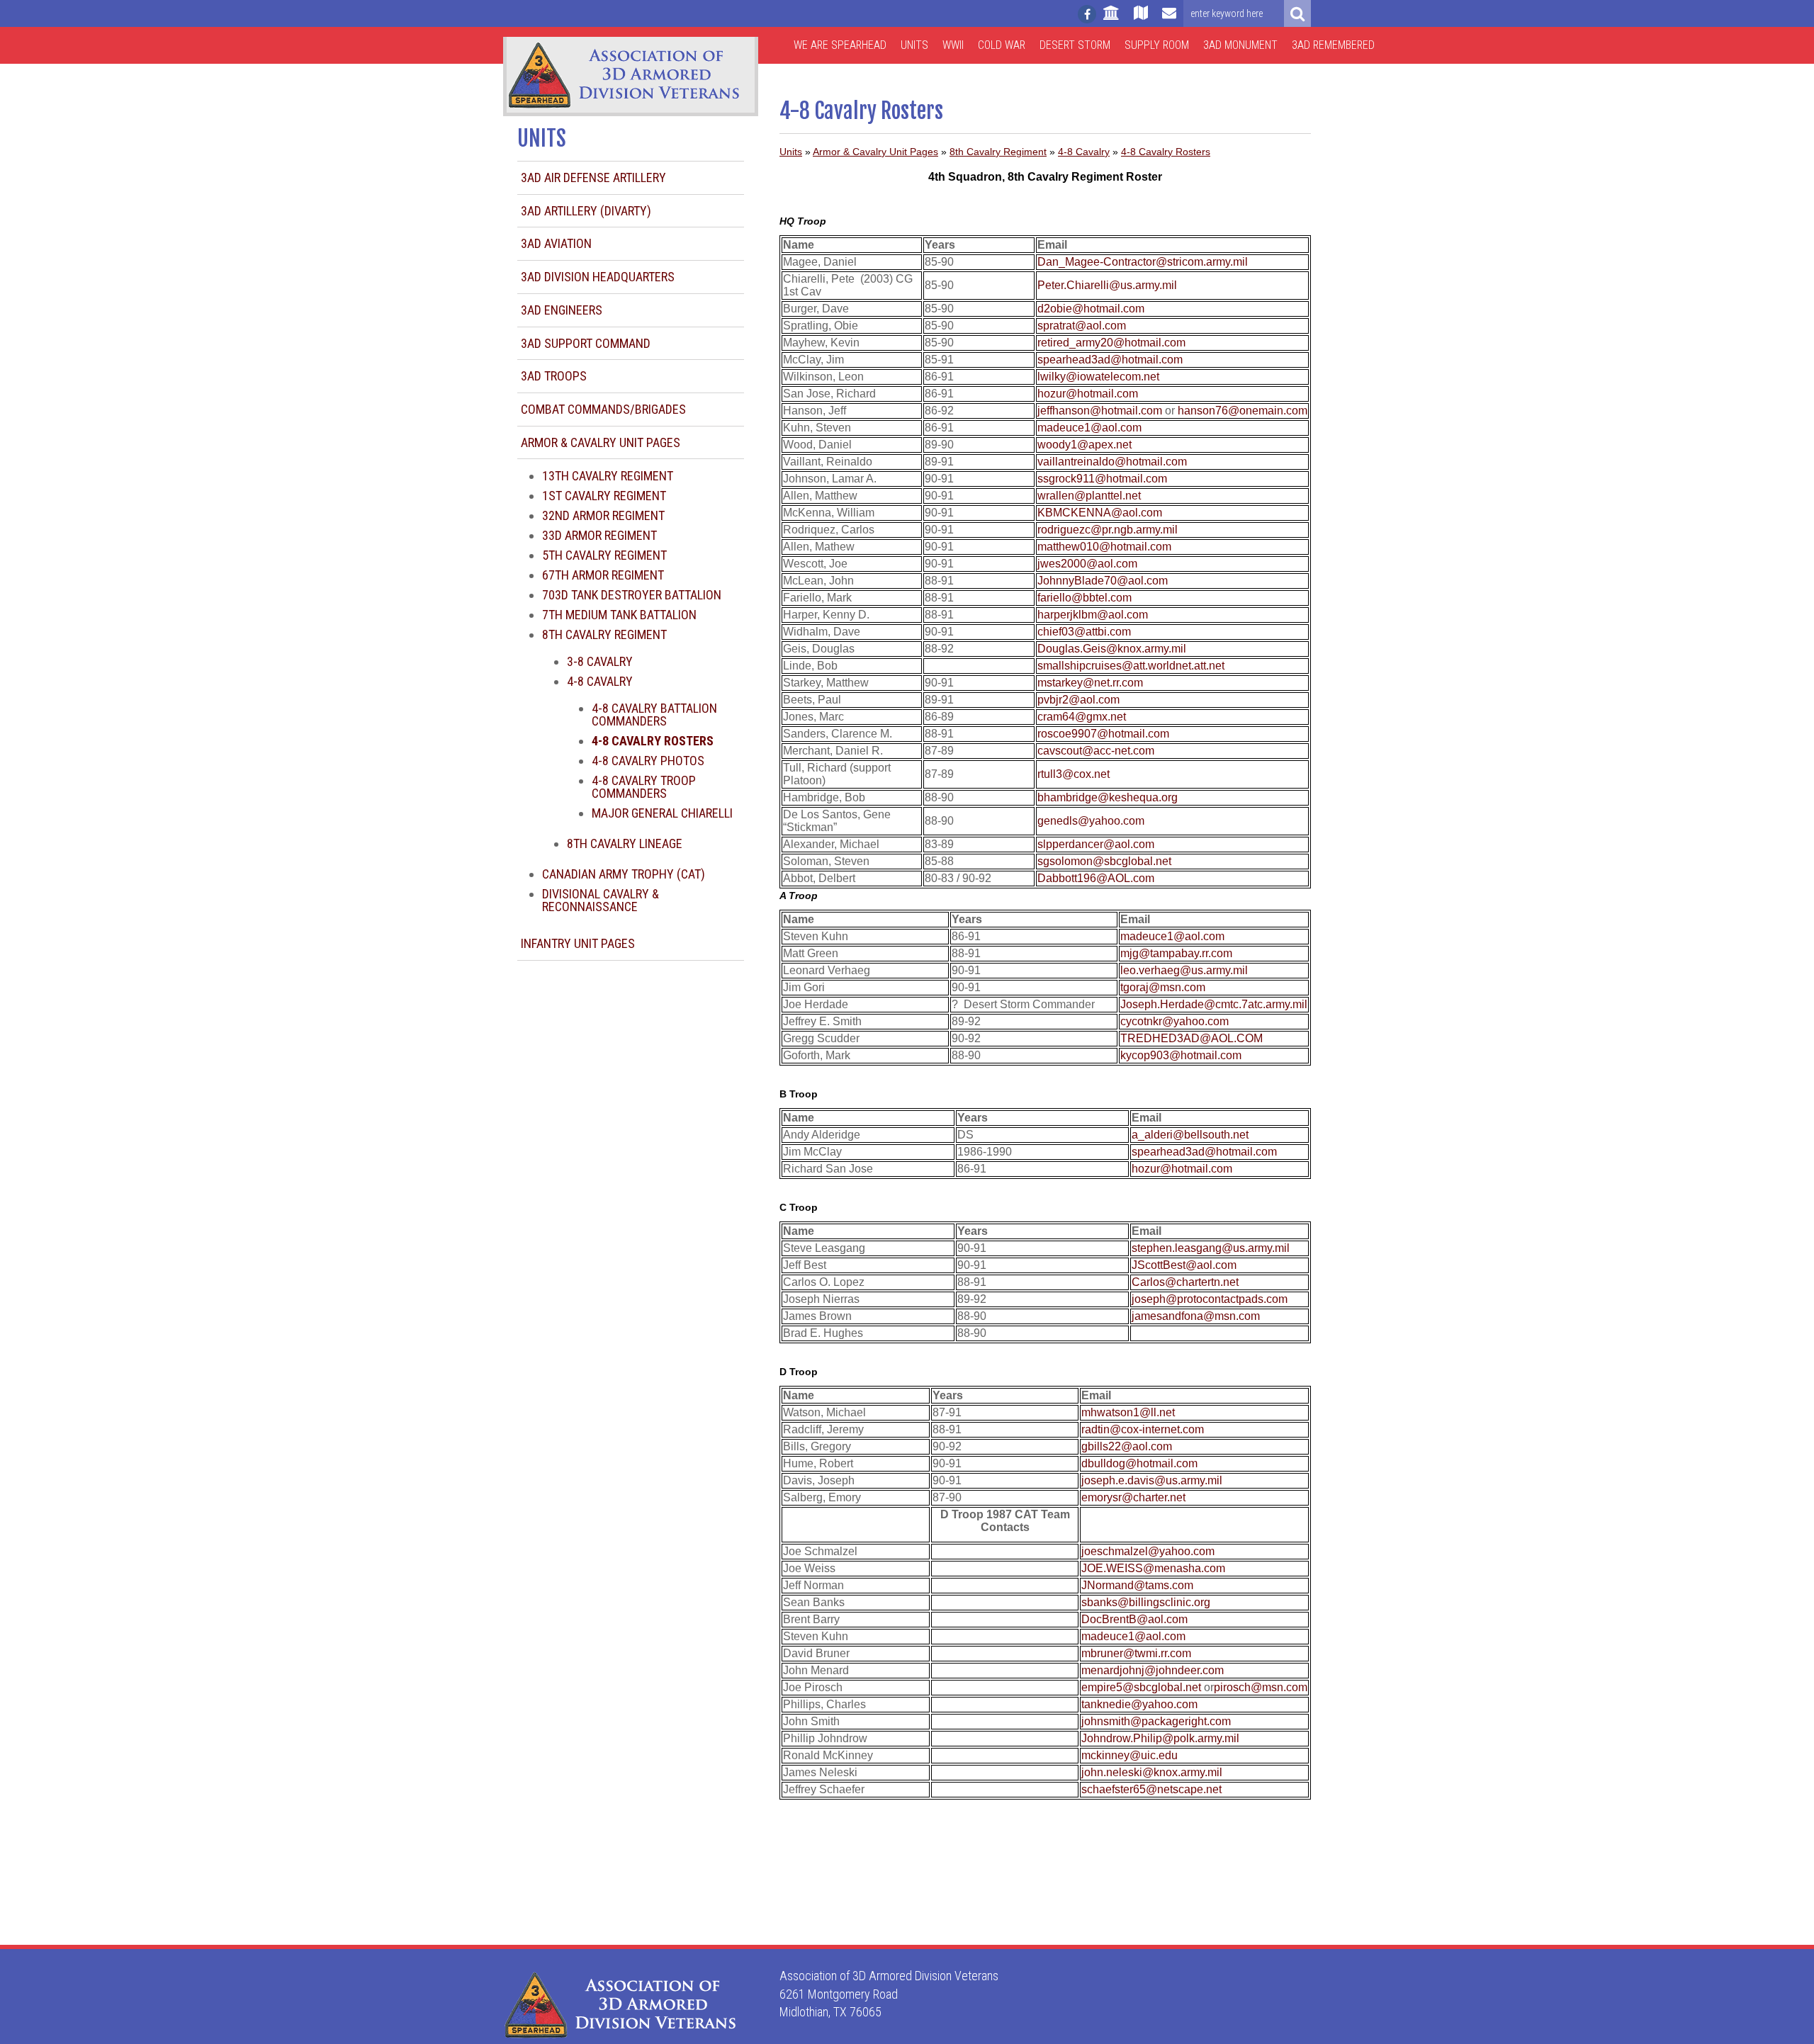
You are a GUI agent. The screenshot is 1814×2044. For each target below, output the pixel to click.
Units (914, 45)
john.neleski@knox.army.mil (1152, 1772)
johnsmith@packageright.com (1156, 1721)
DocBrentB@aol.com (1134, 1619)
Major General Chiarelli (662, 813)
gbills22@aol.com (1127, 1446)
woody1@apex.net (1085, 445)
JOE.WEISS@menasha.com (1153, 1568)
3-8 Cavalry (600, 661)
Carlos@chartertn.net (1185, 1282)
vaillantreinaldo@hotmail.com (1112, 462)
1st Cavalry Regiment (604, 496)
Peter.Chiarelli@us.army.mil (1107, 285)
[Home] (1111, 19)
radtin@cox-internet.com (1143, 1429)
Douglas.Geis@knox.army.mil (1112, 649)
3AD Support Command (586, 343)
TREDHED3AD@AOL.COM (1192, 1038)
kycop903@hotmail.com (1181, 1055)
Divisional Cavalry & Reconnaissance (601, 900)
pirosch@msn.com (1261, 1687)
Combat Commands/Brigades (603, 409)
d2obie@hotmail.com (1091, 309)
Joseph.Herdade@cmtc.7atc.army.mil (1214, 1004)
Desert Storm (1075, 45)
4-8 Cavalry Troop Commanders (644, 787)
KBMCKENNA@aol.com (1100, 513)
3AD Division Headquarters (598, 277)
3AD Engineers (562, 310)
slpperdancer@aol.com (1096, 844)
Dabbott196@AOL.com (1096, 878)
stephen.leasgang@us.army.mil (1211, 1248)
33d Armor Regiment (599, 535)
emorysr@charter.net (1133, 1497)
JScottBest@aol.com (1184, 1265)
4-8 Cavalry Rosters (1166, 152)
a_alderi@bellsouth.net (1190, 1135)
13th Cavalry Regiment (608, 476)
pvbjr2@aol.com (1078, 700)
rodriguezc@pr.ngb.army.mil (1108, 530)
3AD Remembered (1333, 45)
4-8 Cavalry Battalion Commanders (654, 715)
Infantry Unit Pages (578, 943)
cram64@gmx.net (1082, 717)
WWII (953, 45)
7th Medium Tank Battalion (619, 615)
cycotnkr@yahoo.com (1174, 1021)
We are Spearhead (840, 45)
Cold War (1002, 45)
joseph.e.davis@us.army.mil (1152, 1480)
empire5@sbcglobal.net (1141, 1687)
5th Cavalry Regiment (604, 555)
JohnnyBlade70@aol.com (1103, 581)
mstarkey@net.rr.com (1090, 683)
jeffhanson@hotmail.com (1100, 411)
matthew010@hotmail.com (1104, 547)
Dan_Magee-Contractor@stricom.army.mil (1143, 262)
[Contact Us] (1169, 19)
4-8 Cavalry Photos (648, 761)
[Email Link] (1143, 428)
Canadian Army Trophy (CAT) (624, 874)
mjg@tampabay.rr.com (1176, 953)
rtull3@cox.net (1074, 774)
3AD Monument (1240, 45)
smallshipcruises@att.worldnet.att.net (1131, 666)
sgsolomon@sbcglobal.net (1104, 861)
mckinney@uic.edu (1129, 1755)
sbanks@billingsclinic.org (1146, 1602)
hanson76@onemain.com (1243, 411)
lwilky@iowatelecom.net (1098, 377)
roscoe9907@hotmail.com (1103, 734)
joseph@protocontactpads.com (1210, 1299)
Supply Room (1157, 45)
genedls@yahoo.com (1091, 821)
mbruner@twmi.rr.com (1136, 1653)
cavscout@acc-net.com (1096, 751)
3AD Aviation (556, 243)
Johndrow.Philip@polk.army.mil (1160, 1738)
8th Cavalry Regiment (604, 634)
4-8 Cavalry (600, 681)
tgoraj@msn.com (1163, 987)
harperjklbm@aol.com (1093, 615)
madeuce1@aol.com (1089, 428)
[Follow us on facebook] (1087, 14)
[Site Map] (1141, 19)
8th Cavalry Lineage (625, 843)
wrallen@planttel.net (1089, 496)
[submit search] (1297, 13)
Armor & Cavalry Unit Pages (601, 442)
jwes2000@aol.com (1087, 564)
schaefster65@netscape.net (1151, 1789)
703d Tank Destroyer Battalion (632, 595)
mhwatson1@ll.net (1128, 1412)
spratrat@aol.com (1082, 326)
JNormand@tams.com (1137, 1585)
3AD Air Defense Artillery (593, 177)
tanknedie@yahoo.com (1139, 1704)
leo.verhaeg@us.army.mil (1184, 970)
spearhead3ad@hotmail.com (1110, 360)
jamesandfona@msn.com (1196, 1316)
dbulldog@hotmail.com (1139, 1463)
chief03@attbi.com (1084, 632)
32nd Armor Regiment (603, 515)
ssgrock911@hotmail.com (1102, 479)
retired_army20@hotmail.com (1111, 343)
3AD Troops (554, 376)
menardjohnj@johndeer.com (1153, 1670)
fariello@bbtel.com (1085, 598)
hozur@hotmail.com (1088, 394)
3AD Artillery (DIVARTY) (586, 211)
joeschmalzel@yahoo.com (1148, 1551)
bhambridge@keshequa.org (1108, 797)
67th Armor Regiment (603, 575)
